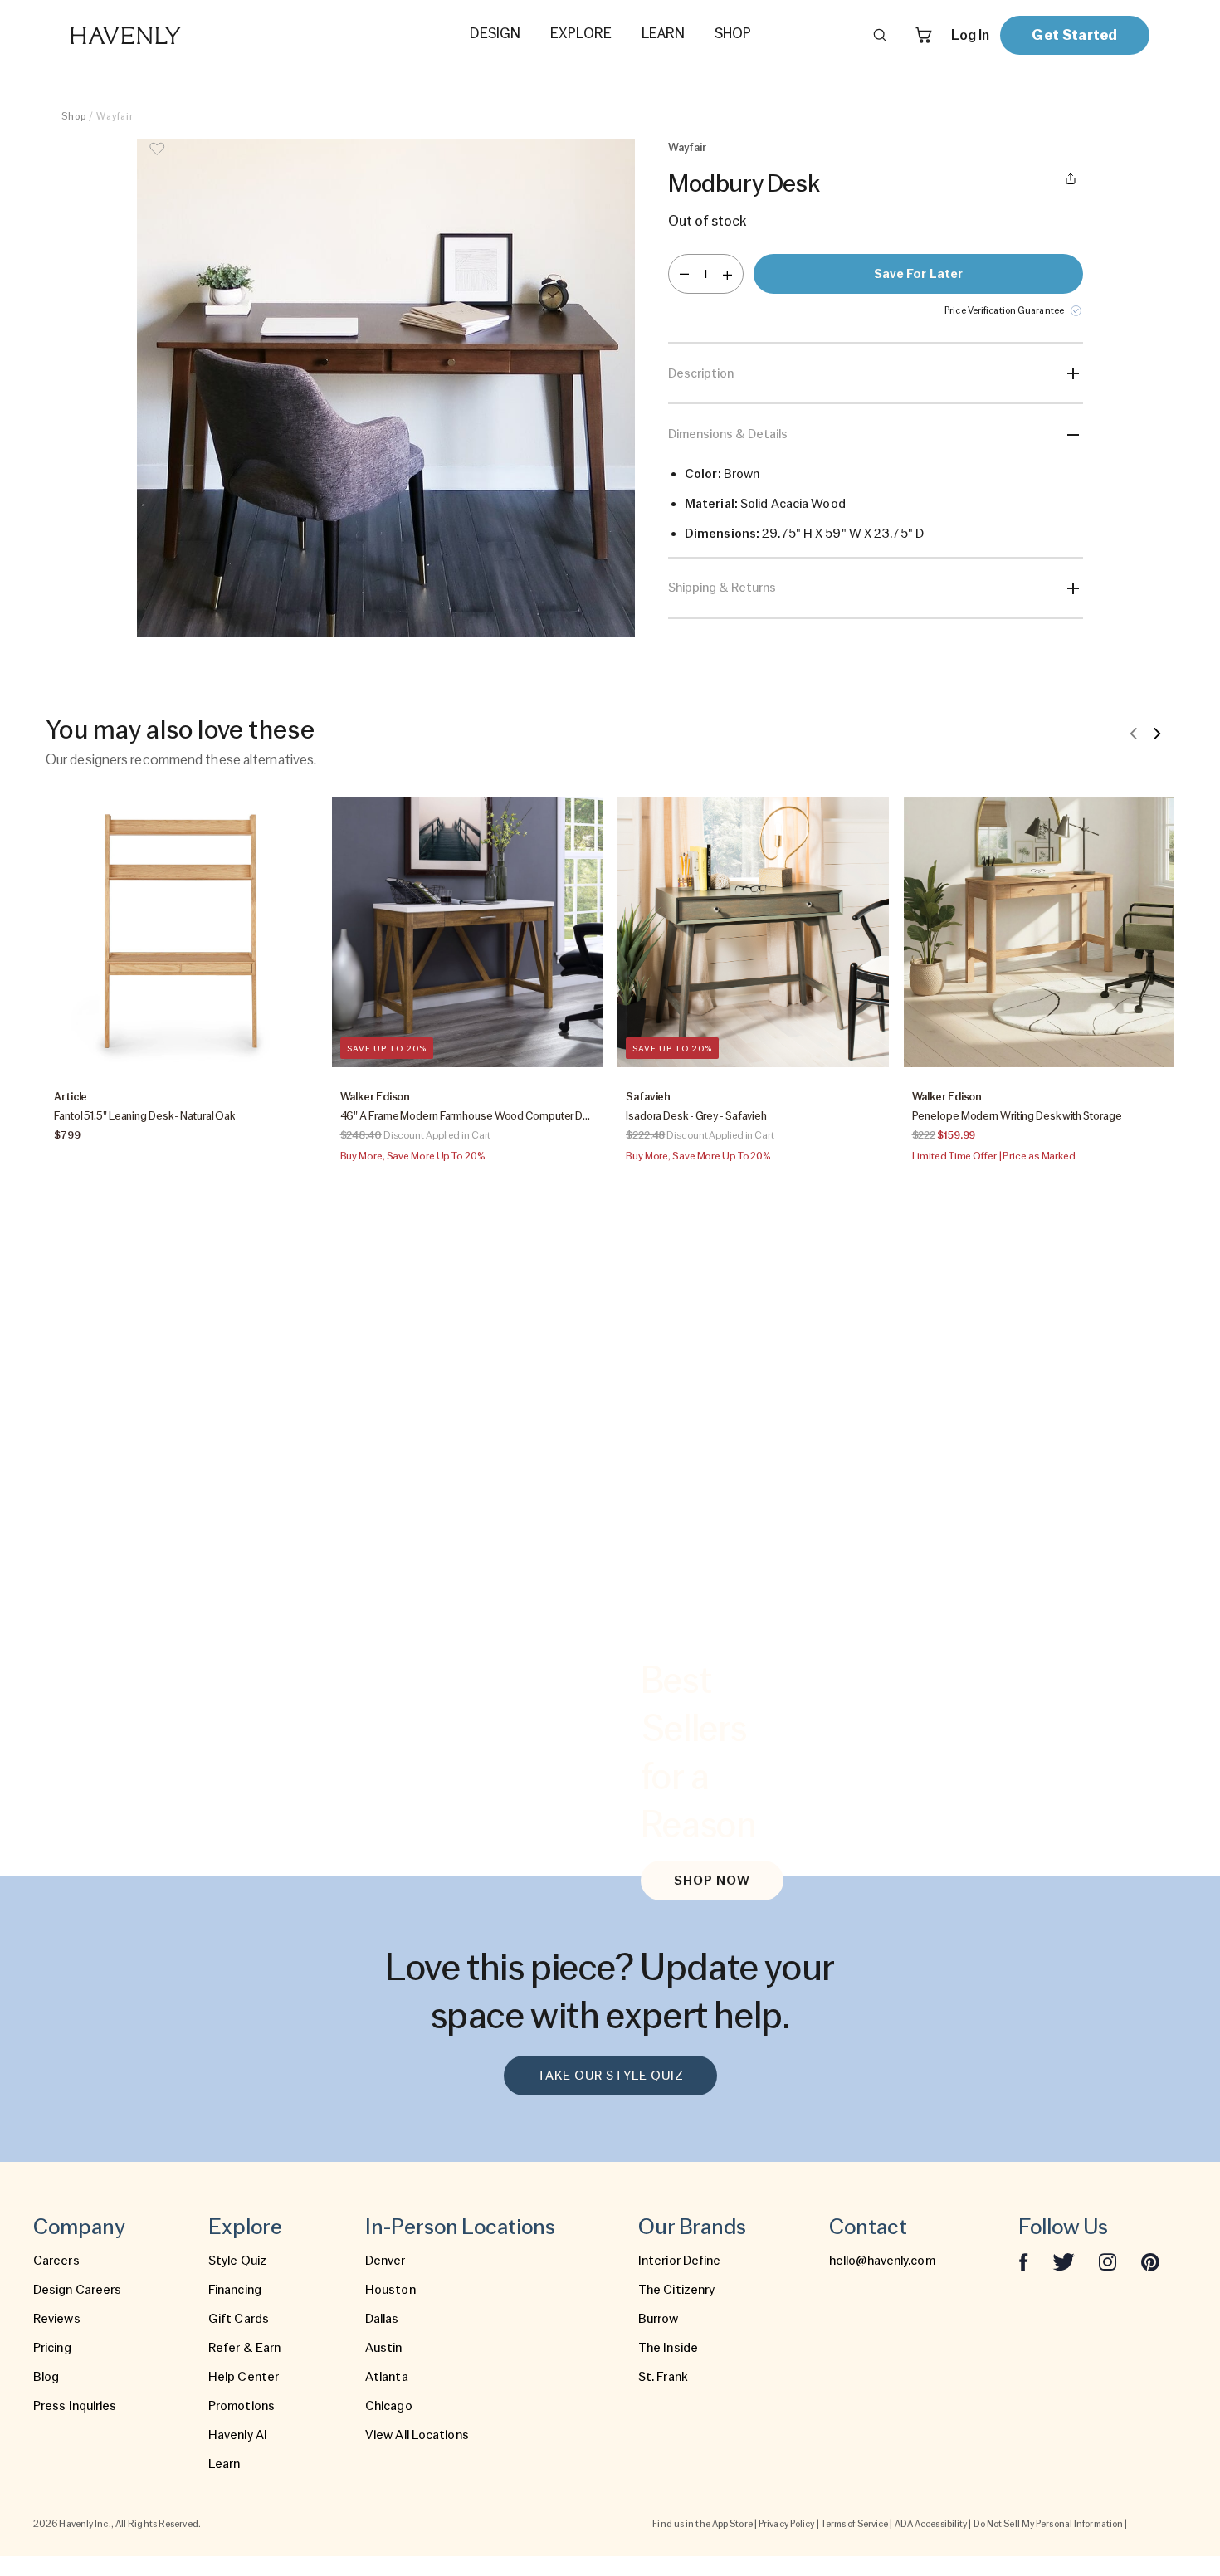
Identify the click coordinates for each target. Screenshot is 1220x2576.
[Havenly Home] (178, 35)
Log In (970, 35)
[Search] (880, 35)
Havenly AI (238, 2435)
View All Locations (417, 2435)
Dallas (382, 2319)
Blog (46, 2377)
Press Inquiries (75, 2406)
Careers (56, 2261)
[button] (386, 388)
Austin (384, 2348)
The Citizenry (676, 2290)
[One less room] (684, 274)
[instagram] (1108, 2261)
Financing (235, 2290)
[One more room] (727, 274)
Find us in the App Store (702, 2524)
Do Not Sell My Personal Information (1049, 2524)
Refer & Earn (244, 2348)
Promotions (242, 2406)
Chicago (389, 2406)
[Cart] (924, 35)
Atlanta (387, 2377)
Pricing (52, 2348)
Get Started (1074, 34)
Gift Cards (239, 2319)
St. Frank (663, 2377)
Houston (390, 2290)
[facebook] (1023, 2261)
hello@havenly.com (882, 2261)
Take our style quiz (610, 2076)
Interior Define (680, 2261)
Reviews (57, 2319)
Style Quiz (237, 2261)
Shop (74, 116)
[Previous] (1134, 733)
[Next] (1157, 733)
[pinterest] (1150, 2261)
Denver (386, 2261)
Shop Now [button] (712, 1881)
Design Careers (77, 2290)
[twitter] (1064, 2261)
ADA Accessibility (931, 2524)
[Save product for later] (157, 159)
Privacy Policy (786, 2524)
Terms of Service (855, 2524)
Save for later (918, 274)
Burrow (659, 2319)
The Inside (668, 2348)
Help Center (244, 2377)
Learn (224, 2464)
